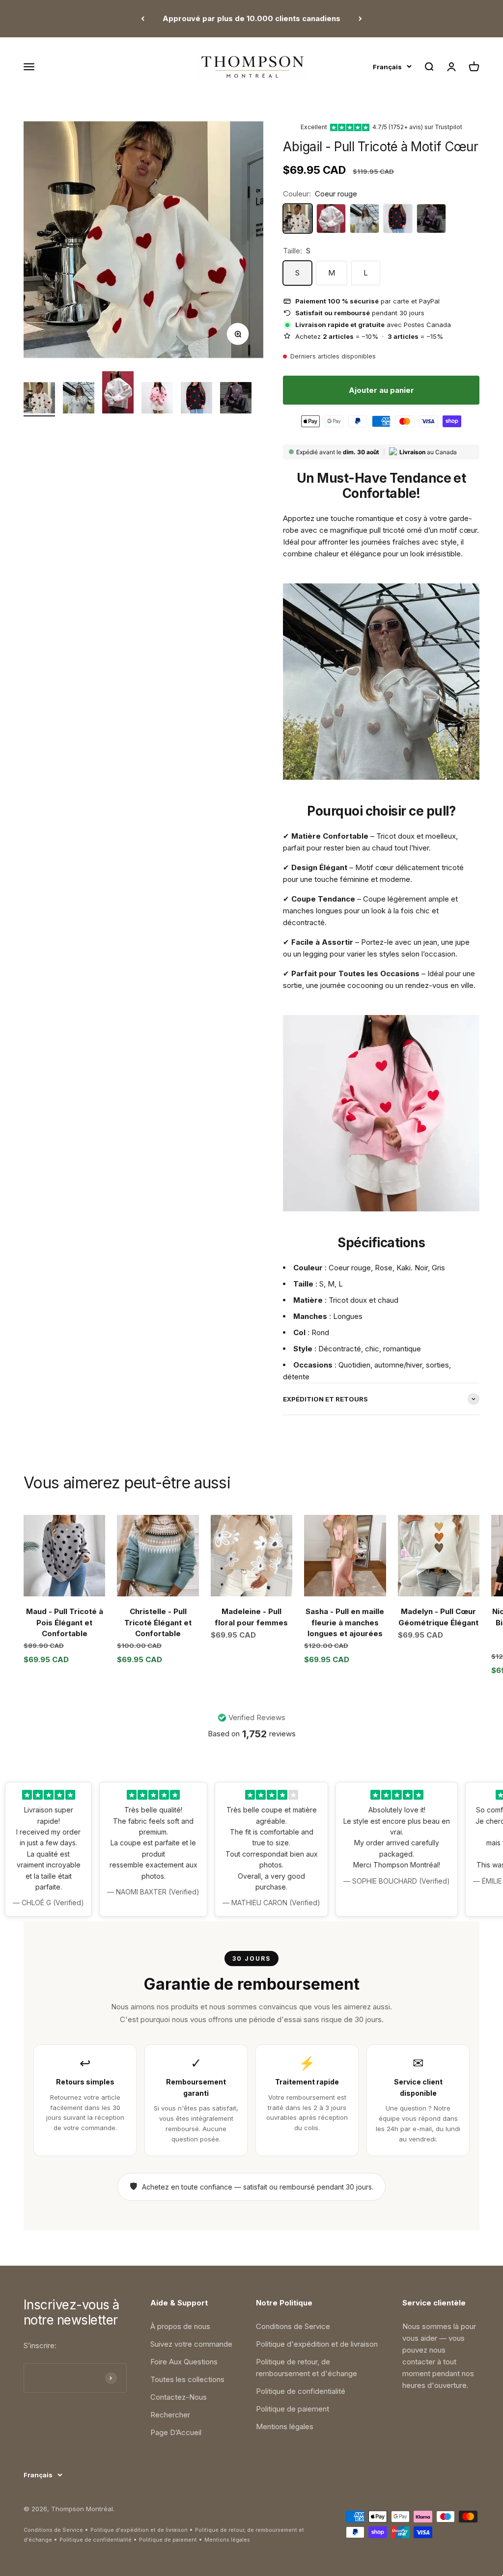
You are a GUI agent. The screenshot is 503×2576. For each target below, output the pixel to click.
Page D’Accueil (176, 2432)
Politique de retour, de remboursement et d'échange (307, 2368)
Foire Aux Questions (184, 2362)
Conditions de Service (293, 2326)
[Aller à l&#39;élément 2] (79, 399)
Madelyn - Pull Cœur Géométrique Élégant (438, 1617)
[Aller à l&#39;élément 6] (236, 399)
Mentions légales (285, 2426)
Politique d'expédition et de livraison (317, 2344)
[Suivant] (360, 19)
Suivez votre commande (191, 2344)
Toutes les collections (187, 2379)
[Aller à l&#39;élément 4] (157, 399)
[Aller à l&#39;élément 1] (39, 399)
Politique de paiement (293, 2409)
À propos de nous (180, 2326)
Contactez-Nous (179, 2397)
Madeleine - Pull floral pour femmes (251, 1617)
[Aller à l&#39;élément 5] (196, 399)
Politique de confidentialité (301, 2391)
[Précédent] (143, 19)
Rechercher (170, 2415)
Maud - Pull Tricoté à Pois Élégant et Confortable (65, 1622)
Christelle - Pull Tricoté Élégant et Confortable (158, 1622)
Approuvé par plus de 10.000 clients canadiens (251, 18)
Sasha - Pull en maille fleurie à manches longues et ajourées (345, 1622)
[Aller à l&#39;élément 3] (118, 394)
